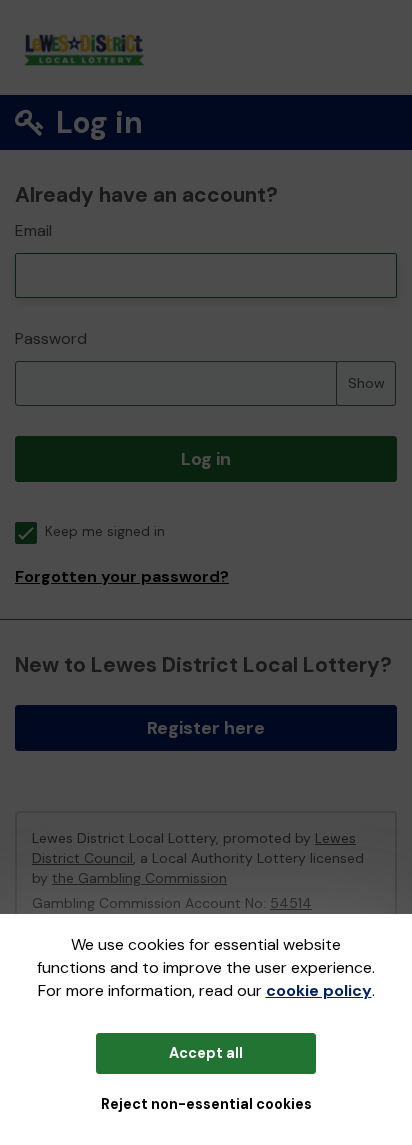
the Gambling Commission (139, 878)
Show (366, 383)
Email (33, 230)
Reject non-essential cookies (206, 1104)
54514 (291, 903)
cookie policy (319, 990)
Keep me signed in (105, 531)
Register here (206, 728)
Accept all (206, 1053)
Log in (206, 459)
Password (51, 338)
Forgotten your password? (122, 576)
